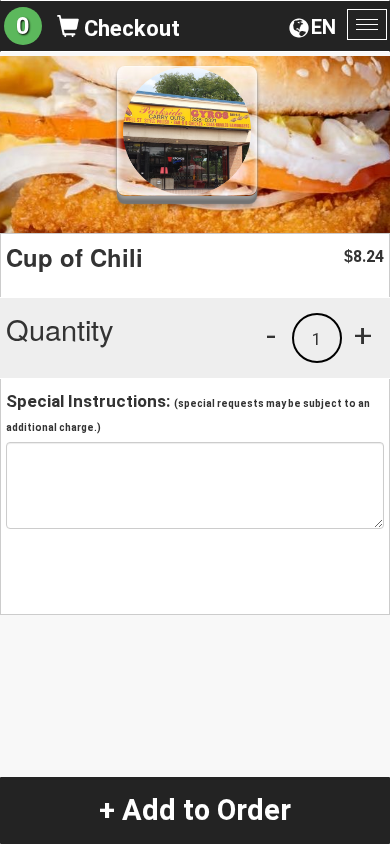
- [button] (271, 335)
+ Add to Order (195, 810)
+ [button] (363, 335)
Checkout (129, 28)
